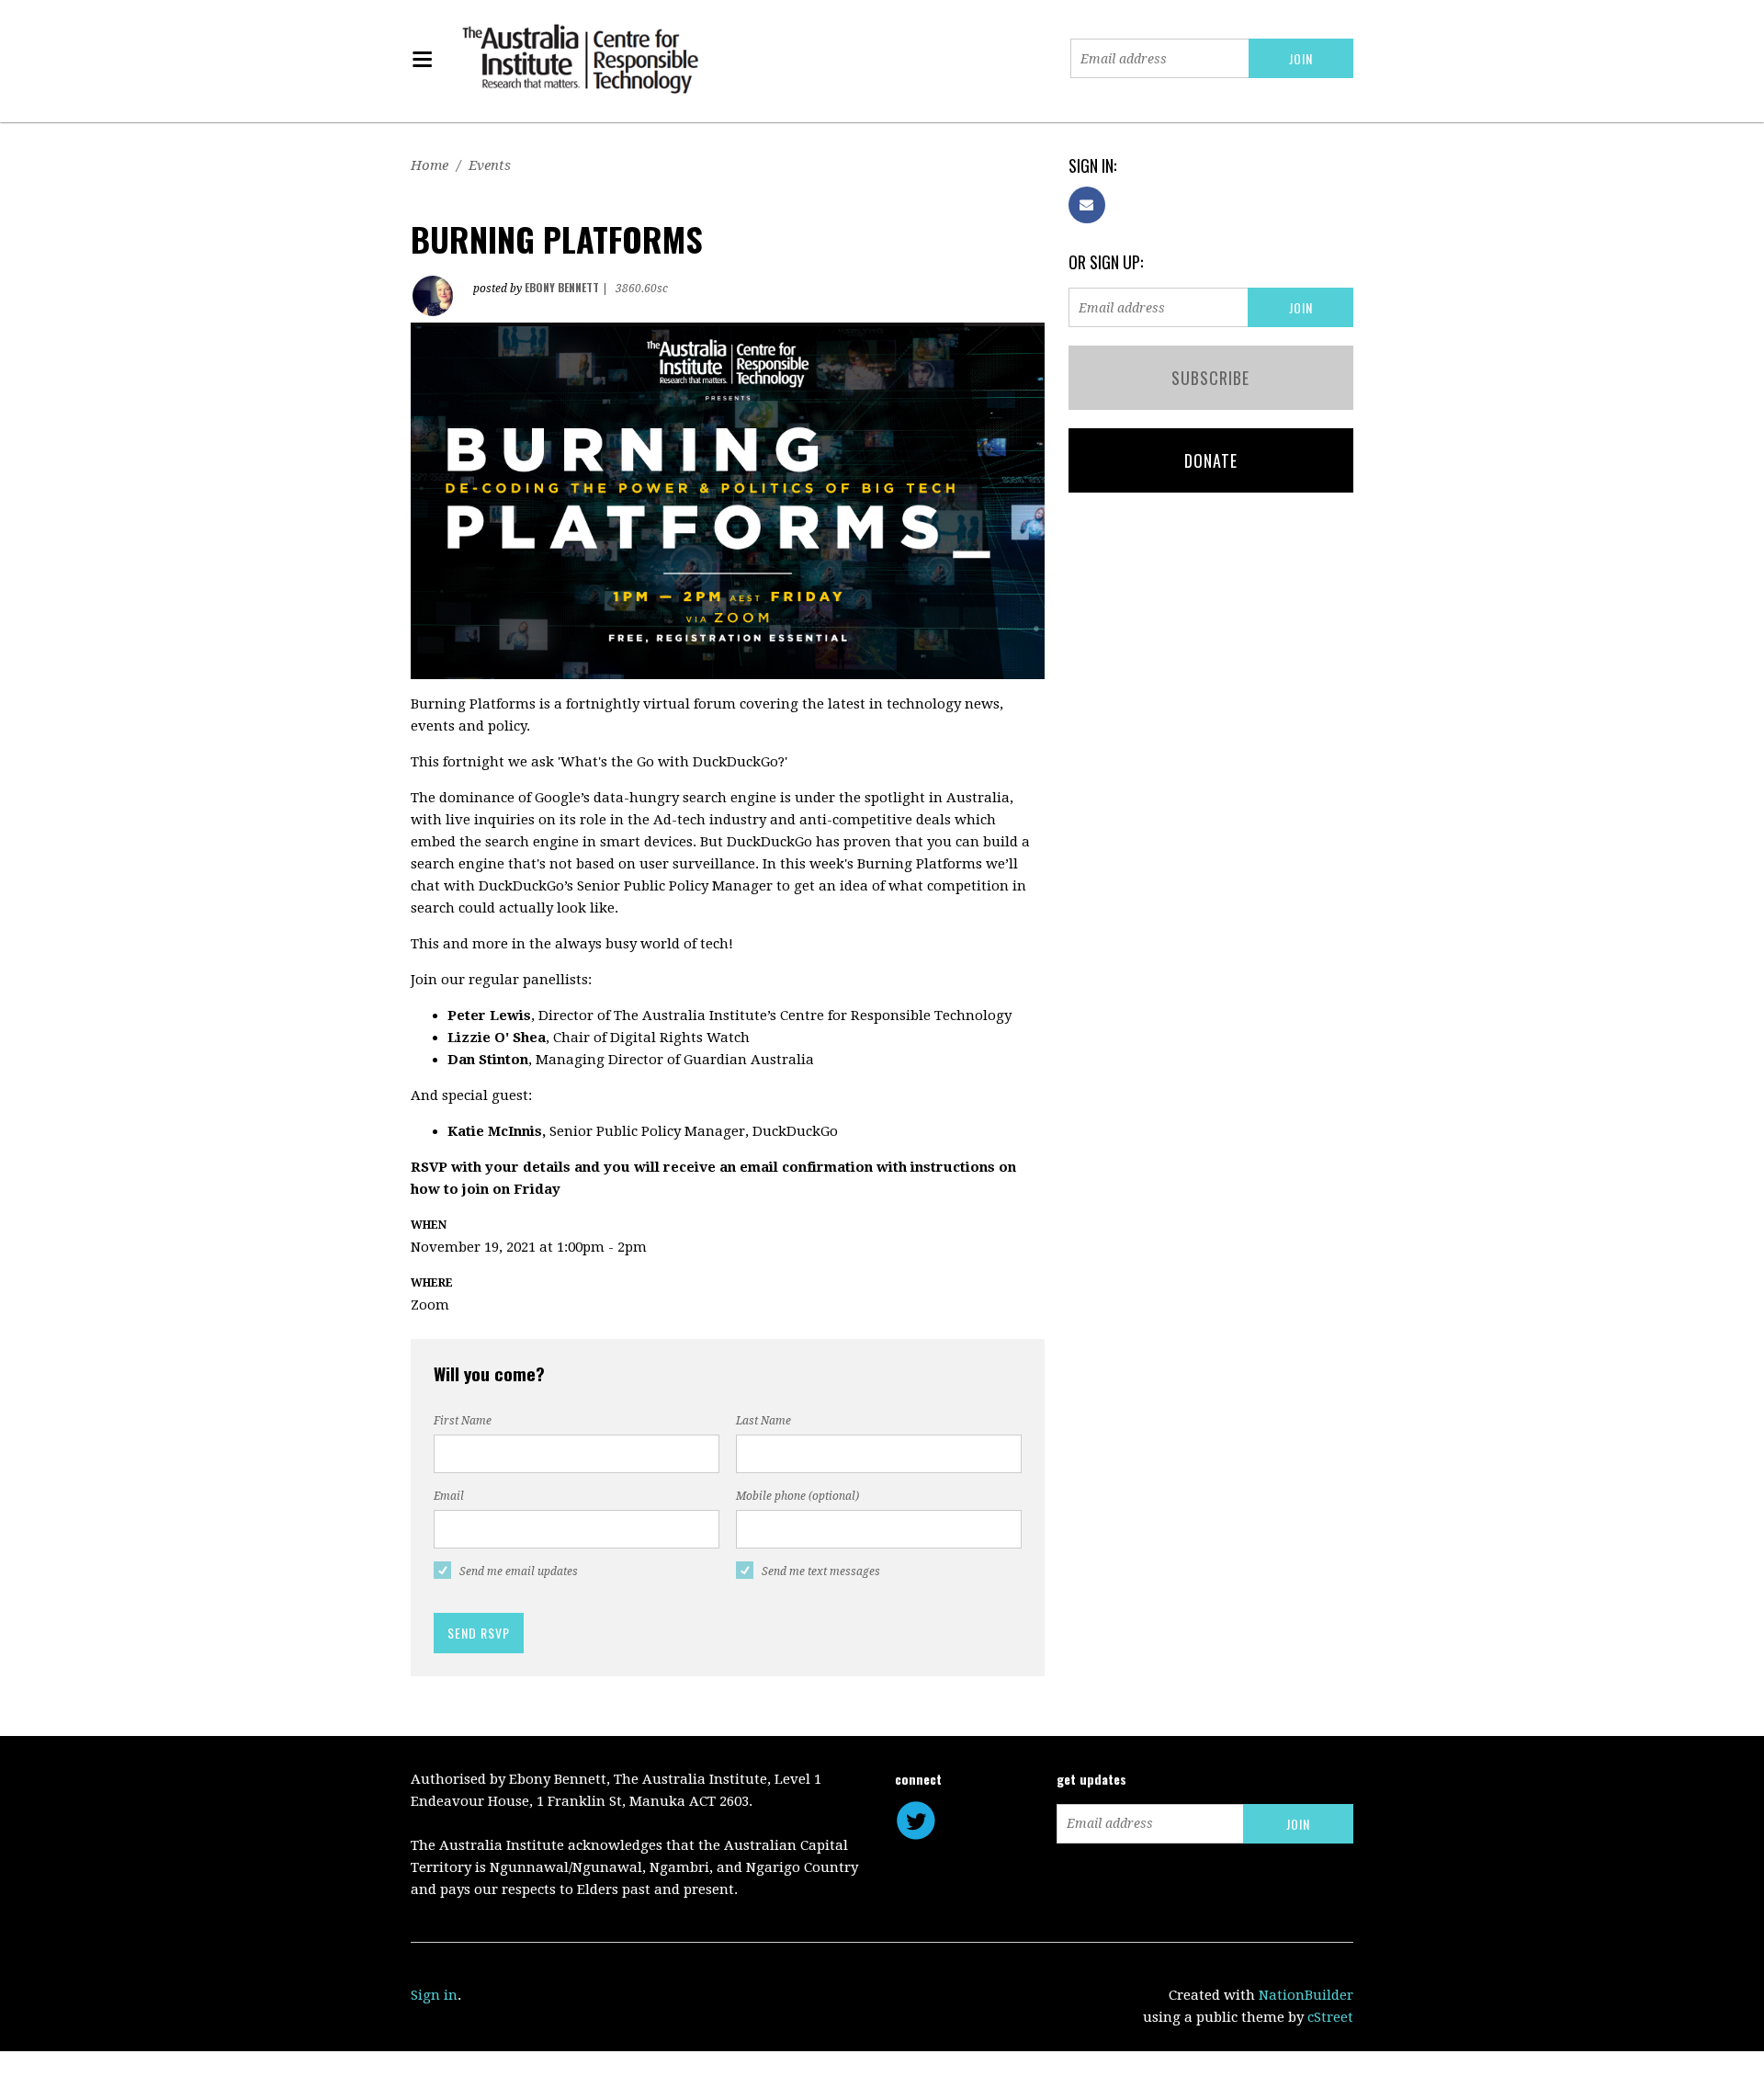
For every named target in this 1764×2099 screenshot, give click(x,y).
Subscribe (1210, 378)
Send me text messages (821, 1571)
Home (430, 165)
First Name (463, 1421)
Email (449, 1496)
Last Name (763, 1421)
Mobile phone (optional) (797, 1496)
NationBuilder (1306, 1995)
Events (490, 165)
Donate (1211, 460)
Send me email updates (519, 1571)
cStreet (1330, 2017)
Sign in (434, 1995)
